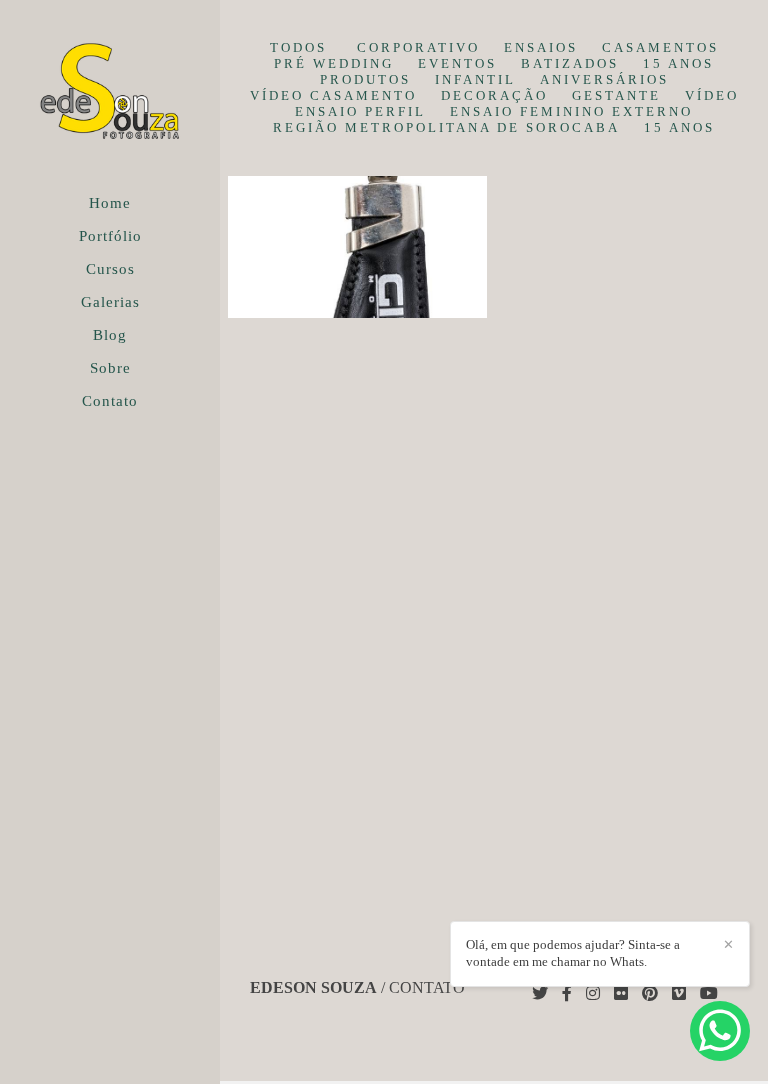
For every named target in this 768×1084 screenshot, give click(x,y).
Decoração (494, 95)
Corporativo (418, 47)
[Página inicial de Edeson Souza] (110, 94)
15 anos (678, 63)
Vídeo (712, 95)
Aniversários (604, 79)
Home (110, 203)
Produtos (365, 79)
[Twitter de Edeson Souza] (540, 993)
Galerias (110, 302)
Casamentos (660, 47)
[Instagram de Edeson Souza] (593, 993)
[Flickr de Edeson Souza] (621, 993)
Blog (110, 335)
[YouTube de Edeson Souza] (709, 993)
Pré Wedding (334, 63)
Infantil (475, 79)
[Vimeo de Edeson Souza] (679, 993)
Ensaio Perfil (360, 111)
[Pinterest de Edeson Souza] (650, 993)
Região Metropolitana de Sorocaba (446, 127)
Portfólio (110, 236)
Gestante (616, 95)
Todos (298, 47)
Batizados (570, 63)
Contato (110, 401)
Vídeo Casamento (333, 95)
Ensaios (541, 47)
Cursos (110, 269)
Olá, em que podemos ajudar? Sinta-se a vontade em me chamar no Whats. (573, 953)
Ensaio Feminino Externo (571, 111)
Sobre (110, 368)
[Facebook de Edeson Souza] (567, 993)
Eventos (457, 63)
